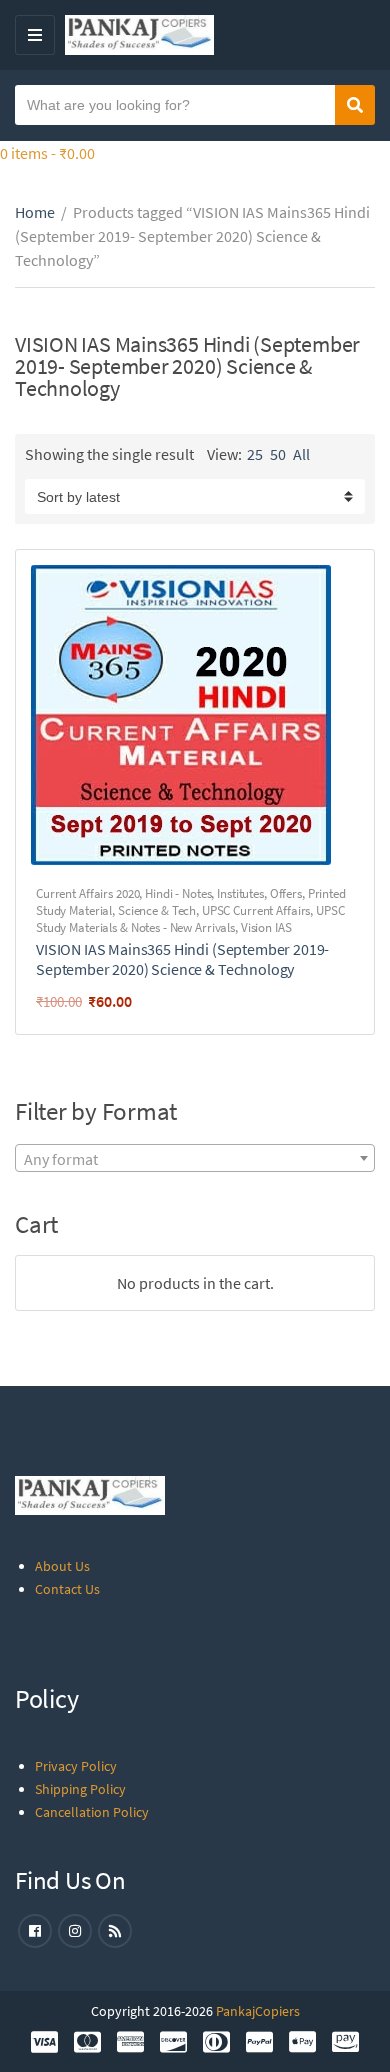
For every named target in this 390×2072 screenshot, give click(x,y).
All (301, 454)
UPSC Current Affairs (256, 910)
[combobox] (195, 1158)
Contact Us (67, 1589)
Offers (286, 893)
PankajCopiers (258, 2011)
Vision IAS (266, 927)
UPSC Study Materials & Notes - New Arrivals (190, 919)
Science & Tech (157, 910)
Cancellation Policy (92, 1812)
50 (278, 454)
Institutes (240, 893)
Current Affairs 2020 (87, 893)
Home (35, 212)
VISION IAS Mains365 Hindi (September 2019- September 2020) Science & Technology (182, 959)
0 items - (47, 153)
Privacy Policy (76, 1766)
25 (255, 454)
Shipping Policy (80, 1789)
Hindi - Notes (178, 893)
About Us (62, 1566)
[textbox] (195, 1159)
